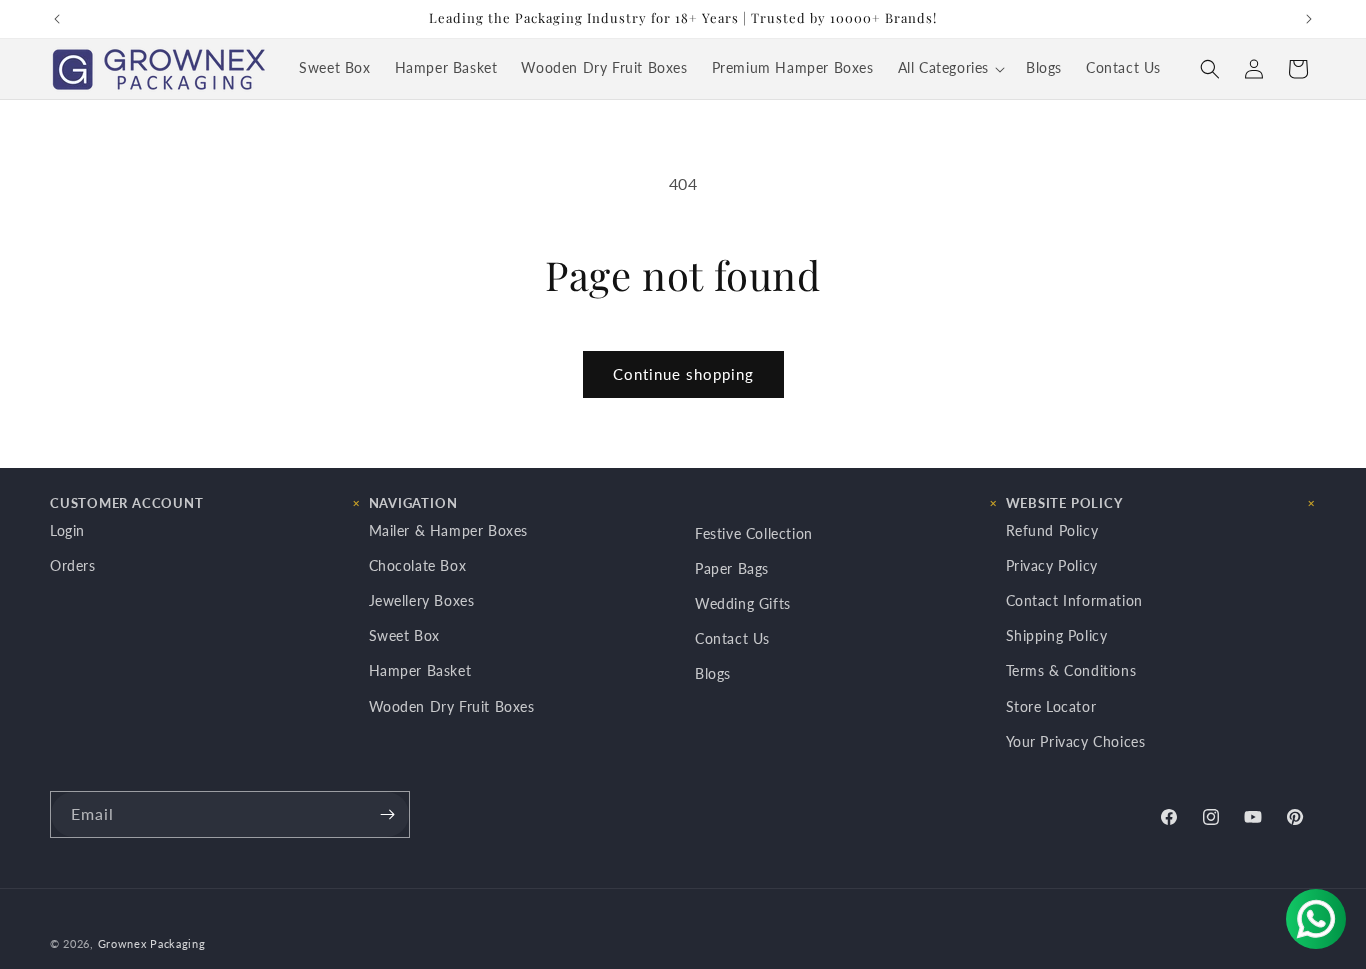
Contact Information (1074, 600)
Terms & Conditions (1071, 670)
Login (67, 529)
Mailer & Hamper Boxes (449, 529)
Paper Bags (732, 567)
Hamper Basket (420, 670)
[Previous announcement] (57, 19)
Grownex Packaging (152, 943)
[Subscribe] (387, 814)
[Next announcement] (1309, 19)
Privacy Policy (1052, 564)
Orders (73, 564)
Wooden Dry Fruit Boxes (452, 705)
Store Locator (1051, 705)
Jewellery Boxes (422, 600)
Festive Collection (754, 532)
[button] (950, 69)
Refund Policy (1052, 529)
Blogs (713, 673)
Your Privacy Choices (1076, 740)
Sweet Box (404, 635)
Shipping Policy (1057, 635)
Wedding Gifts (743, 603)
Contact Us (732, 638)
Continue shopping (683, 374)
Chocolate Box (418, 564)
